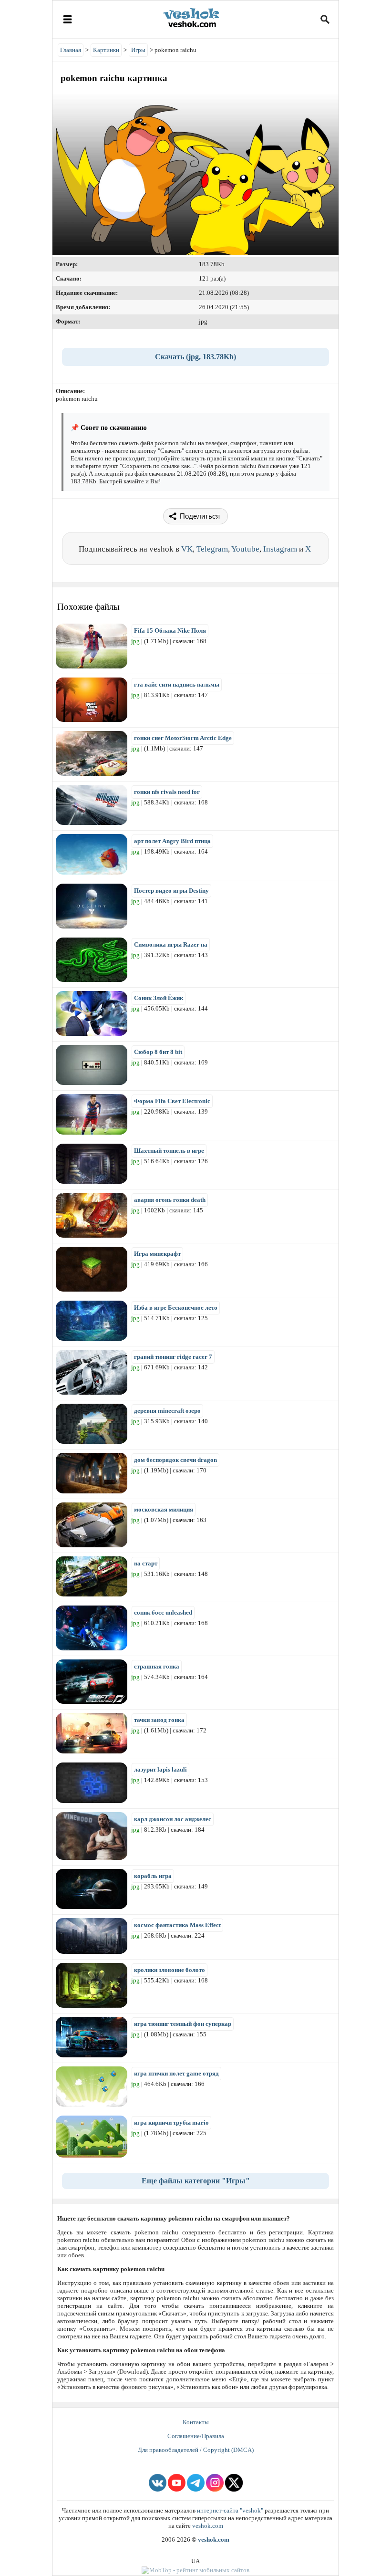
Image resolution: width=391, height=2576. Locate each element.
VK (187, 549)
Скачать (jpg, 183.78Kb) (195, 357)
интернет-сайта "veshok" (230, 2510)
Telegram (212, 549)
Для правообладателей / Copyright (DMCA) (196, 2450)
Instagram (280, 549)
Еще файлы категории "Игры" (196, 2181)
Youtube (245, 549)
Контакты (196, 2422)
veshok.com (208, 2526)
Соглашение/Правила (196, 2436)
